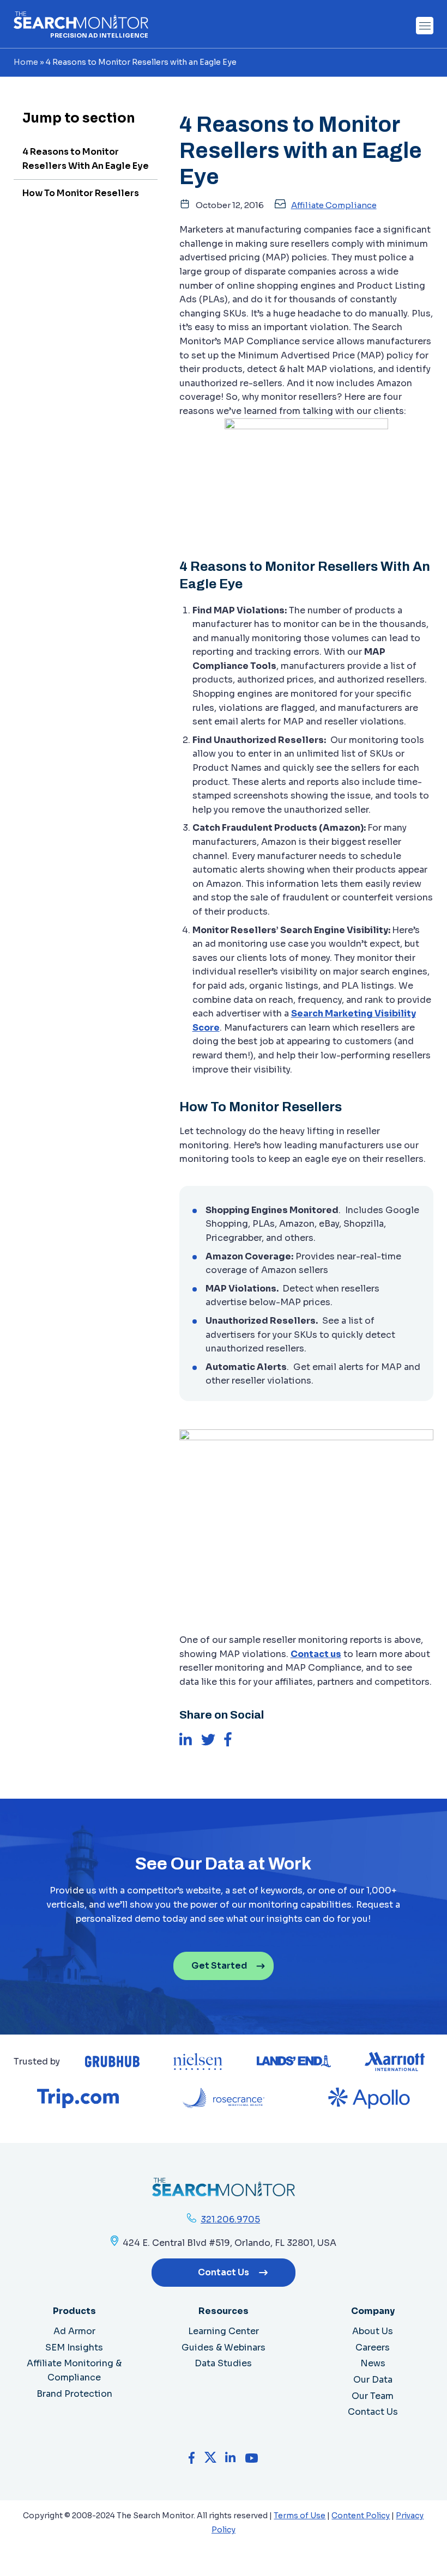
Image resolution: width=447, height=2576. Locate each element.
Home (26, 62)
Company (373, 2311)
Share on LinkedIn (186, 1739)
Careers (373, 2347)
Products (74, 2311)
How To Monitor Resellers (81, 193)
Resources (224, 2311)
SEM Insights (74, 2347)
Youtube (252, 2458)
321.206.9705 (230, 2219)
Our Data (373, 2380)
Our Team (373, 2396)
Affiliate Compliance (334, 205)
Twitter (210, 2458)
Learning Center (224, 2331)
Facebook (192, 2458)
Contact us (316, 1654)
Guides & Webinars (224, 2347)
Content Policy (361, 2516)
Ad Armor (74, 2331)
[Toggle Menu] (425, 26)
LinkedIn (231, 2458)
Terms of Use (300, 2516)
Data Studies (223, 2363)
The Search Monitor (81, 20)
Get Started (219, 1966)
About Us (373, 2331)
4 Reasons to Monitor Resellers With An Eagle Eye (86, 159)
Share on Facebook (228, 1739)
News (373, 2363)
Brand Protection (74, 2394)
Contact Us (224, 2272)
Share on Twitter (208, 1739)
